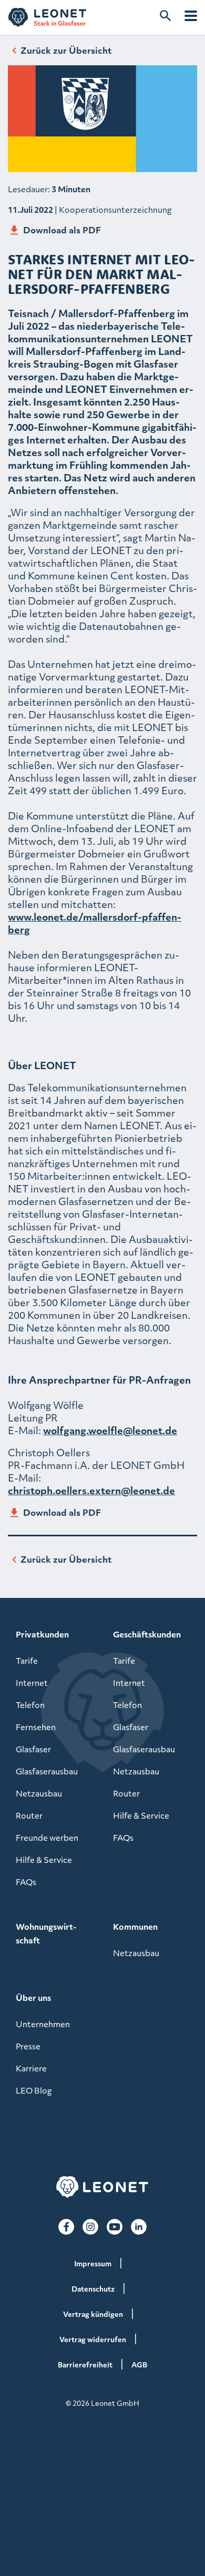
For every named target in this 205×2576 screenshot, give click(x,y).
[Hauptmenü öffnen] (191, 16)
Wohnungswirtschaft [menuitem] (46, 1933)
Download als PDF (62, 230)
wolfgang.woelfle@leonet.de (110, 1430)
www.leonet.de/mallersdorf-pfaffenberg (95, 923)
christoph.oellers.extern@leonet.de (91, 1490)
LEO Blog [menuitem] (34, 2090)
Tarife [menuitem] (27, 1661)
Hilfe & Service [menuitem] (44, 1860)
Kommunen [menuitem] (135, 1927)
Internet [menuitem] (32, 1683)
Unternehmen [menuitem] (43, 2024)
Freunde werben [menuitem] (47, 1838)
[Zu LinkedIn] (139, 2227)
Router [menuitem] (29, 1815)
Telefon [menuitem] (30, 1705)
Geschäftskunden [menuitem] (147, 1634)
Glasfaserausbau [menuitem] (47, 1771)
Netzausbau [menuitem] (39, 1793)
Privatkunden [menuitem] (42, 1634)
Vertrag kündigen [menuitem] (93, 2314)
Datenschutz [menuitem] (93, 2289)
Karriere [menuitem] (31, 2068)
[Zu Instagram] (90, 2227)
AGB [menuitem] (139, 2365)
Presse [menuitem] (28, 2046)
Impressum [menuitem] (93, 2263)
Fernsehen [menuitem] (36, 1727)
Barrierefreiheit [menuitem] (85, 2365)
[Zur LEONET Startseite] (47, 17)
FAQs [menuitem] (26, 1882)
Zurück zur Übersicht (66, 50)
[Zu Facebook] (66, 2227)
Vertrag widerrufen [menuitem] (93, 2339)
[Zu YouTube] (115, 2227)
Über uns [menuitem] (33, 1998)
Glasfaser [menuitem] (33, 1749)
